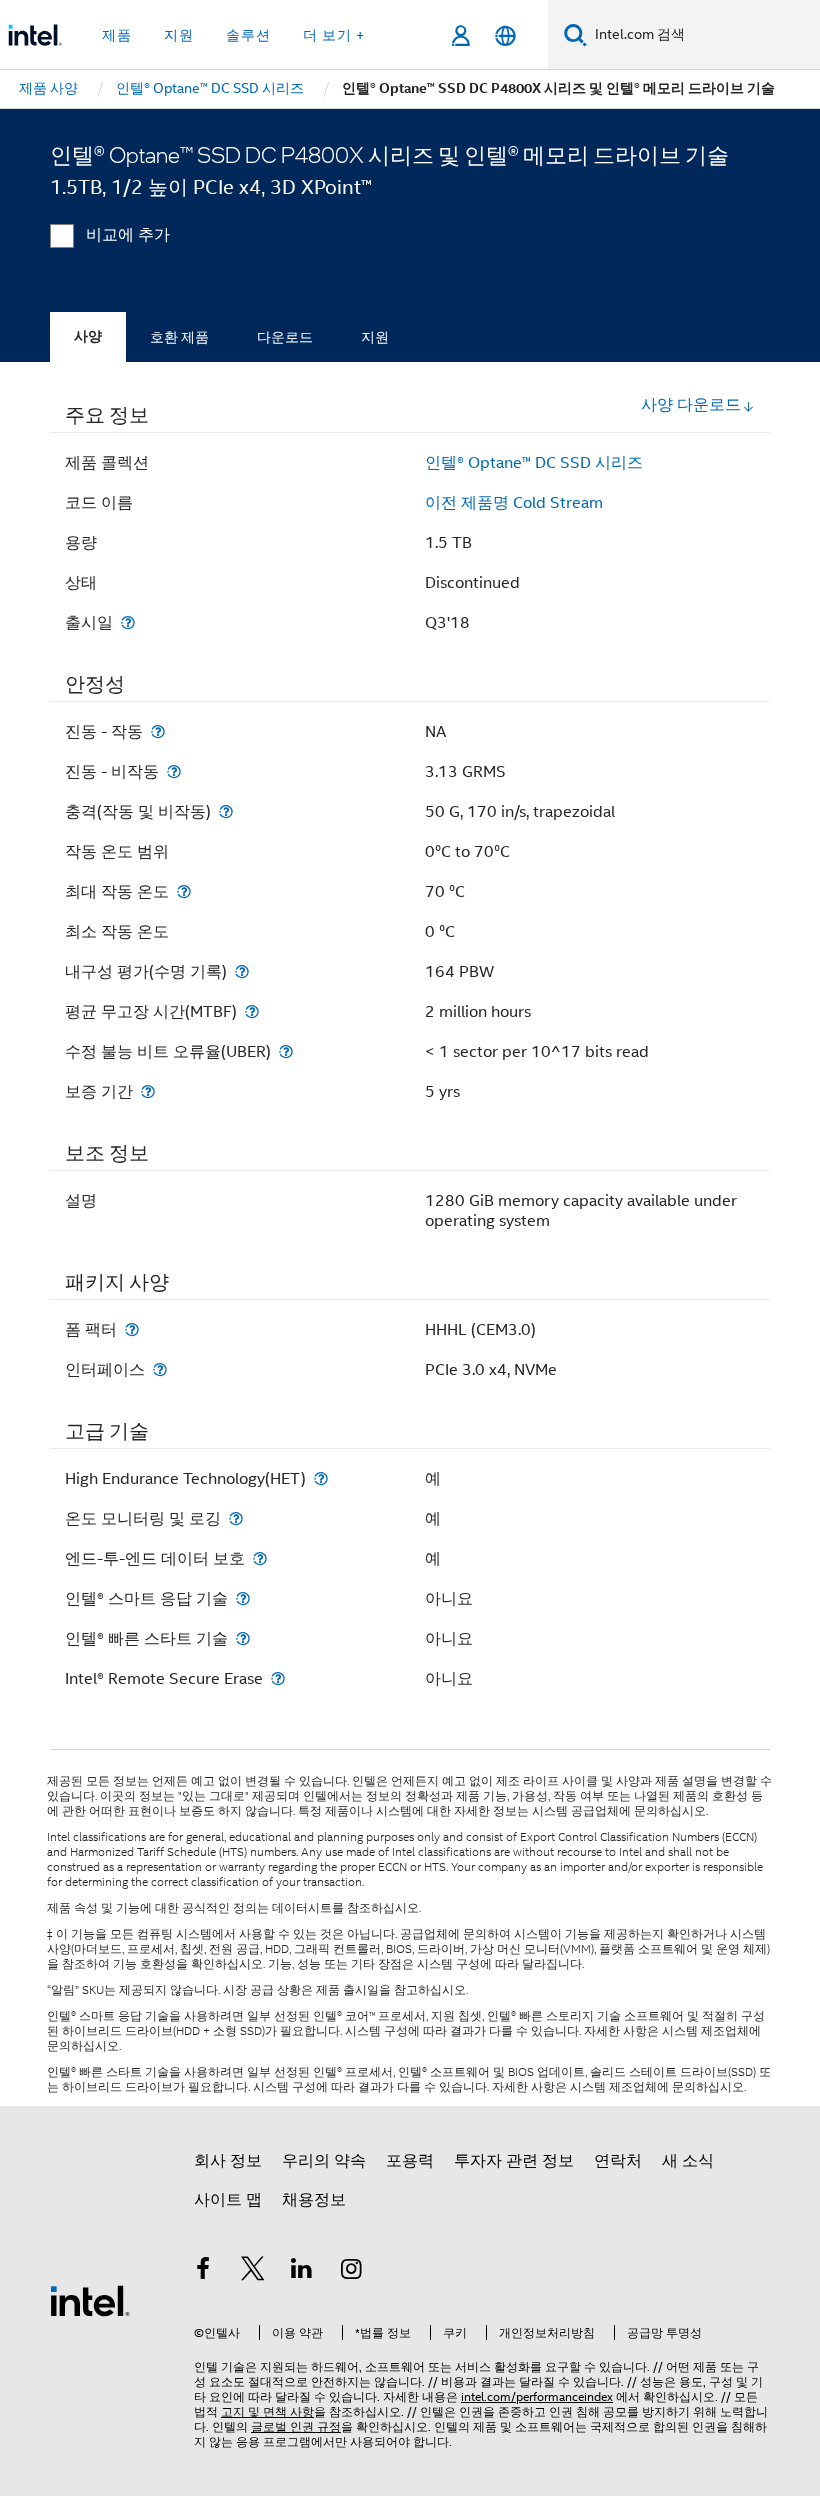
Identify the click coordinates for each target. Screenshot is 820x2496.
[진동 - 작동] (158, 731)
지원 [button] (179, 35)
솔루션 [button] (248, 35)
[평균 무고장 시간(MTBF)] (252, 1011)
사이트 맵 (228, 2200)
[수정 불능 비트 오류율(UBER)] (286, 1051)
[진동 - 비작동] (174, 771)
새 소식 (688, 2161)
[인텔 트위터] (253, 2272)
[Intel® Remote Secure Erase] (278, 1678)
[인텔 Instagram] (352, 2272)
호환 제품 (179, 337)
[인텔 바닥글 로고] (90, 2300)
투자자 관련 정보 (514, 2161)
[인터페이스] (160, 1369)
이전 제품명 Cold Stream (514, 503)
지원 (375, 337)
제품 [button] (117, 35)
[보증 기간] (148, 1091)
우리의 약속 (324, 2161)
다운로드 (285, 337)
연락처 (618, 2161)
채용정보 (314, 2200)
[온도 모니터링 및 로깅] (236, 1518)
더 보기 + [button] (334, 35)
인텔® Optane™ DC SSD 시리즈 (534, 463)
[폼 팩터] (132, 1329)
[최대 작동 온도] (184, 891)
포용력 (410, 2161)
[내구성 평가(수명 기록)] (242, 971)
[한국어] (505, 35)
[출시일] (128, 622)
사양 (88, 336)
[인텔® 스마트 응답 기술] (243, 1598)
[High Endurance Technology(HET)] (321, 1478)
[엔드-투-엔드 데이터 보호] (260, 1558)
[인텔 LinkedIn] (302, 2272)
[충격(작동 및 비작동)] (226, 811)
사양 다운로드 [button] (691, 405)
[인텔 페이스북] (203, 2272)
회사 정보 (228, 2161)
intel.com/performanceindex (537, 2396)
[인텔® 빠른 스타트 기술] (243, 1638)
